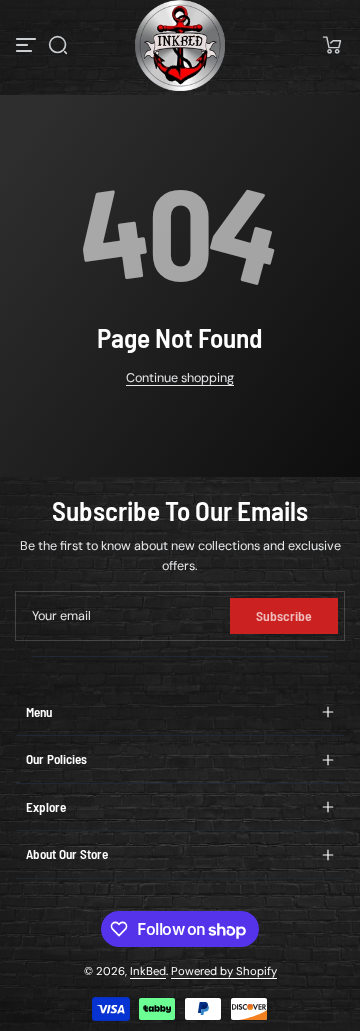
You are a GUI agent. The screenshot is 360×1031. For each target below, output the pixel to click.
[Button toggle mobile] (28, 45)
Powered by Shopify (224, 971)
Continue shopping (180, 378)
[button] (58, 45)
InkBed (148, 971)
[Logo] (180, 45)
